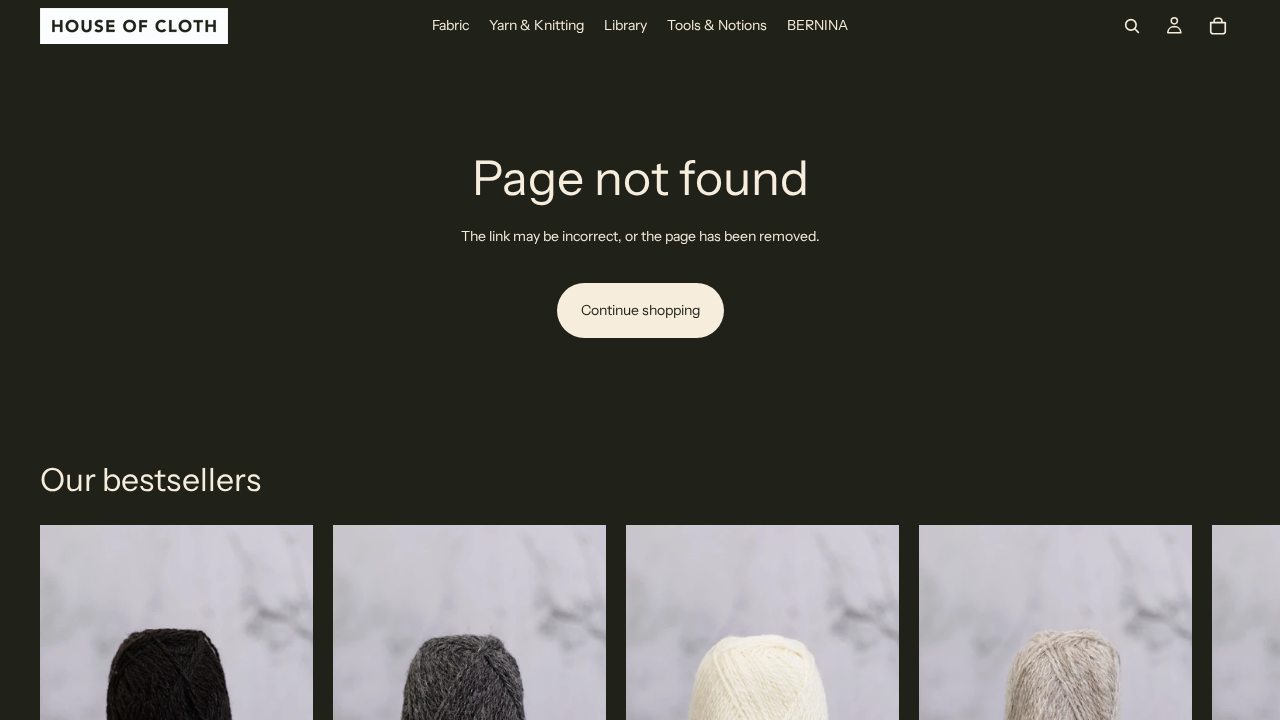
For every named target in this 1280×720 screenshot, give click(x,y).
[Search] (1132, 26)
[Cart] (1218, 26)
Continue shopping (640, 310)
